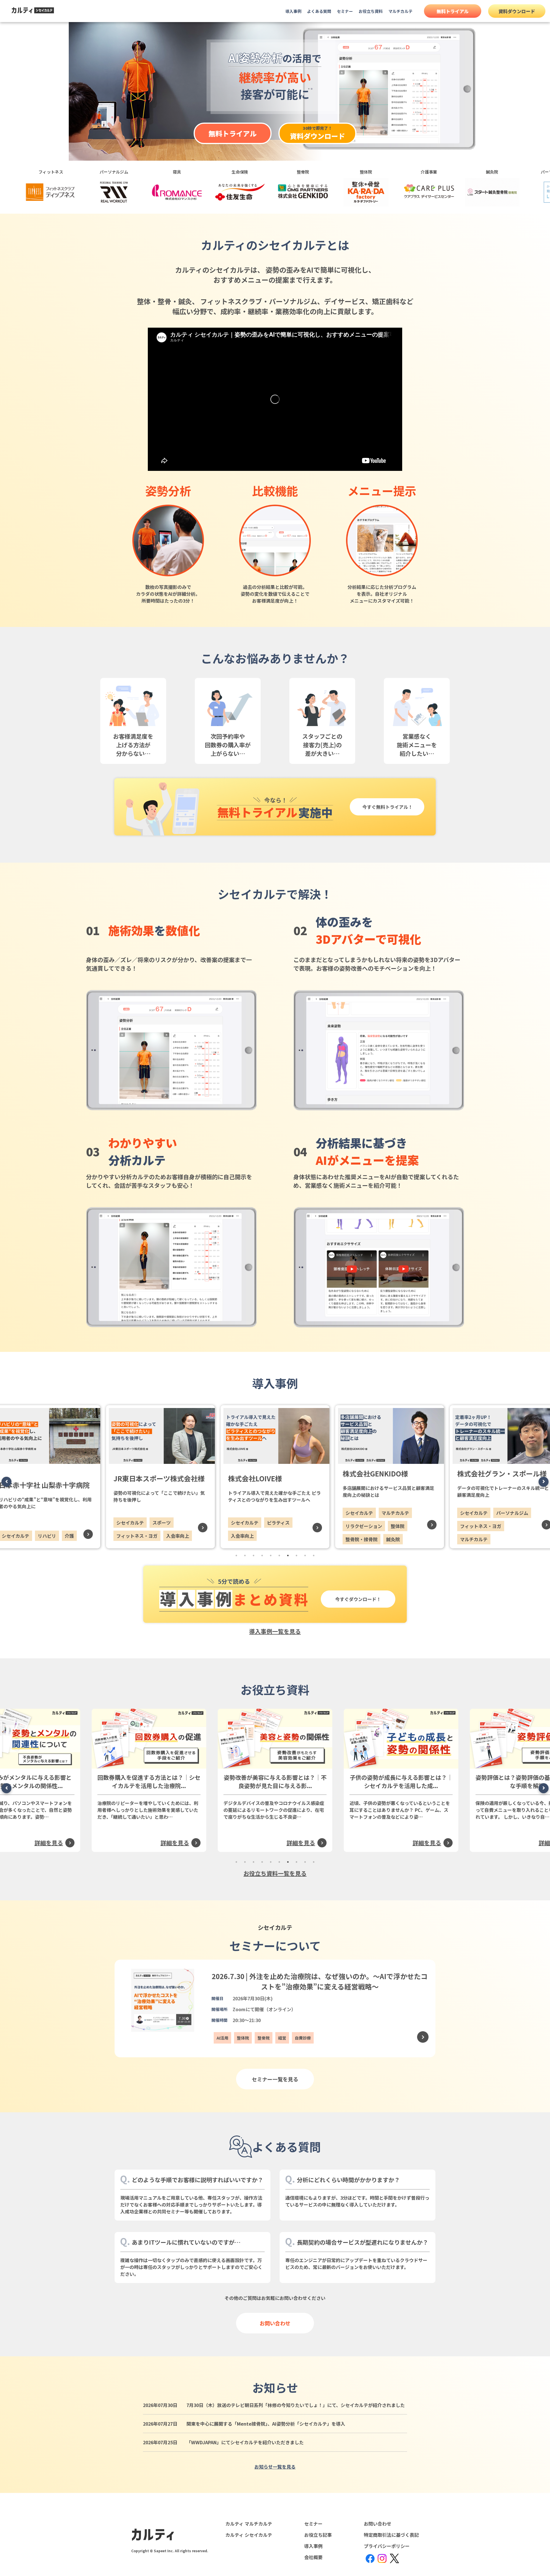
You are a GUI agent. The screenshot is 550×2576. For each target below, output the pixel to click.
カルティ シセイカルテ (249, 2535)
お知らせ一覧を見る (275, 2467)
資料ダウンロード (517, 11)
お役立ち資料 (371, 11)
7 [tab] (288, 1556)
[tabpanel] (275, 1477)
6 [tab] (279, 1556)
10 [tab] (314, 1556)
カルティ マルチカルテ (249, 2524)
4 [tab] (262, 1556)
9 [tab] (305, 1556)
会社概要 (313, 2557)
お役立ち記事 (318, 2535)
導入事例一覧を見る (275, 1631)
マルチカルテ (400, 11)
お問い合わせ (275, 2323)
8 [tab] (296, 1556)
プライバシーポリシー (387, 2546)
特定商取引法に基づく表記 (391, 2535)
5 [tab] (271, 1556)
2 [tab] (245, 1556)
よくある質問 (319, 11)
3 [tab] (254, 1556)
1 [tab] (236, 1556)
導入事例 (293, 11)
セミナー (345, 11)
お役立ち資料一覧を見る (275, 1873)
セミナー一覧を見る (275, 2079)
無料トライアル (453, 11)
